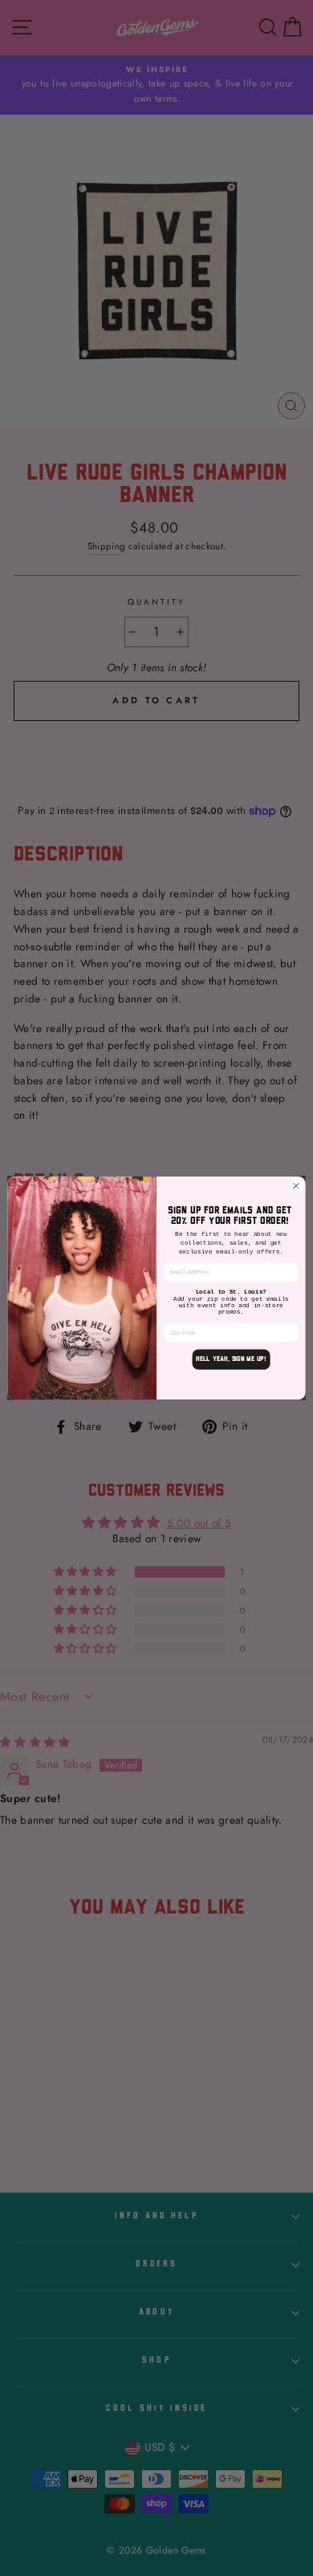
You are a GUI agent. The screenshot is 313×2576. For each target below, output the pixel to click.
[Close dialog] (296, 1185)
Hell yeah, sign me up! (231, 1359)
